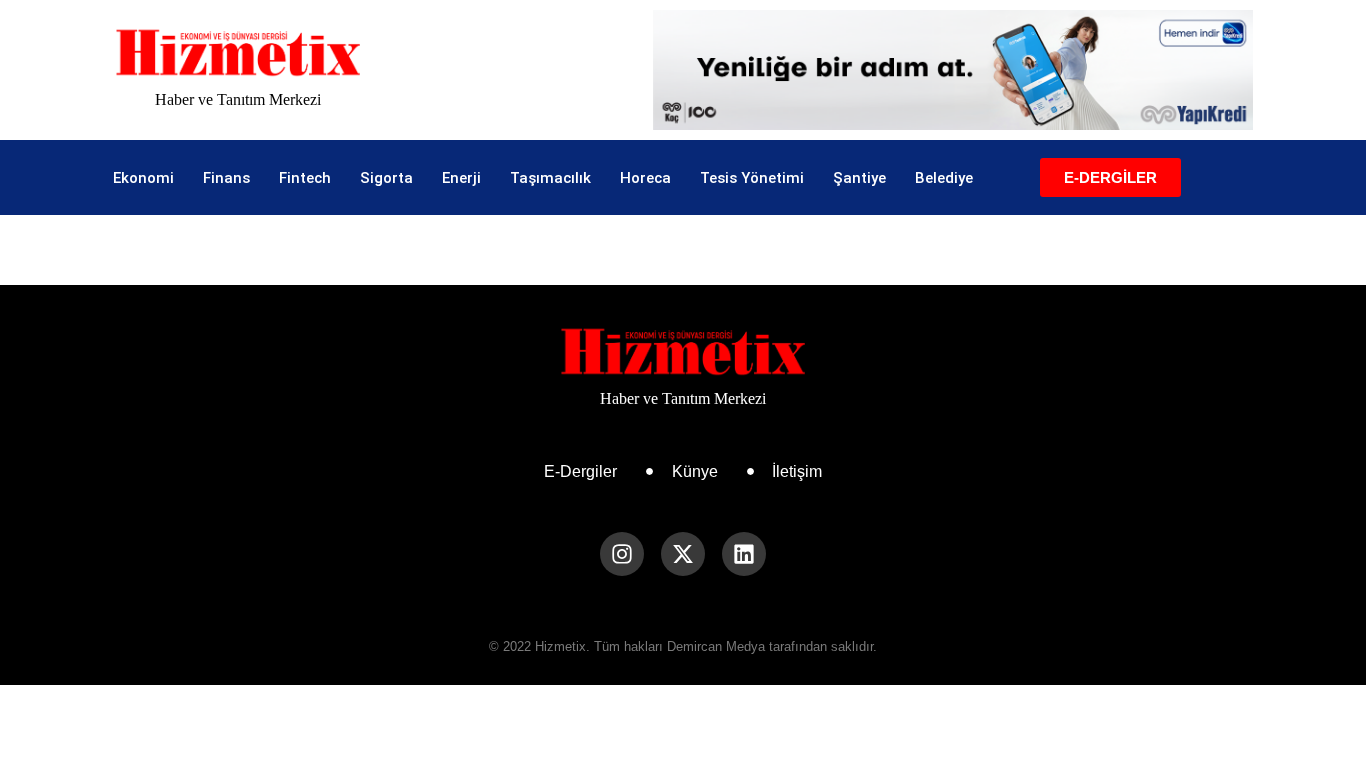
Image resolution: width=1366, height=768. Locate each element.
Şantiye (859, 178)
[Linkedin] (744, 554)
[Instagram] (622, 554)
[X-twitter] (683, 554)
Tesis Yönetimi (752, 178)
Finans (226, 178)
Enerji (461, 178)
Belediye (944, 178)
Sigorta (386, 178)
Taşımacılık (550, 178)
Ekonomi (143, 178)
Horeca (645, 178)
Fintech (305, 178)
